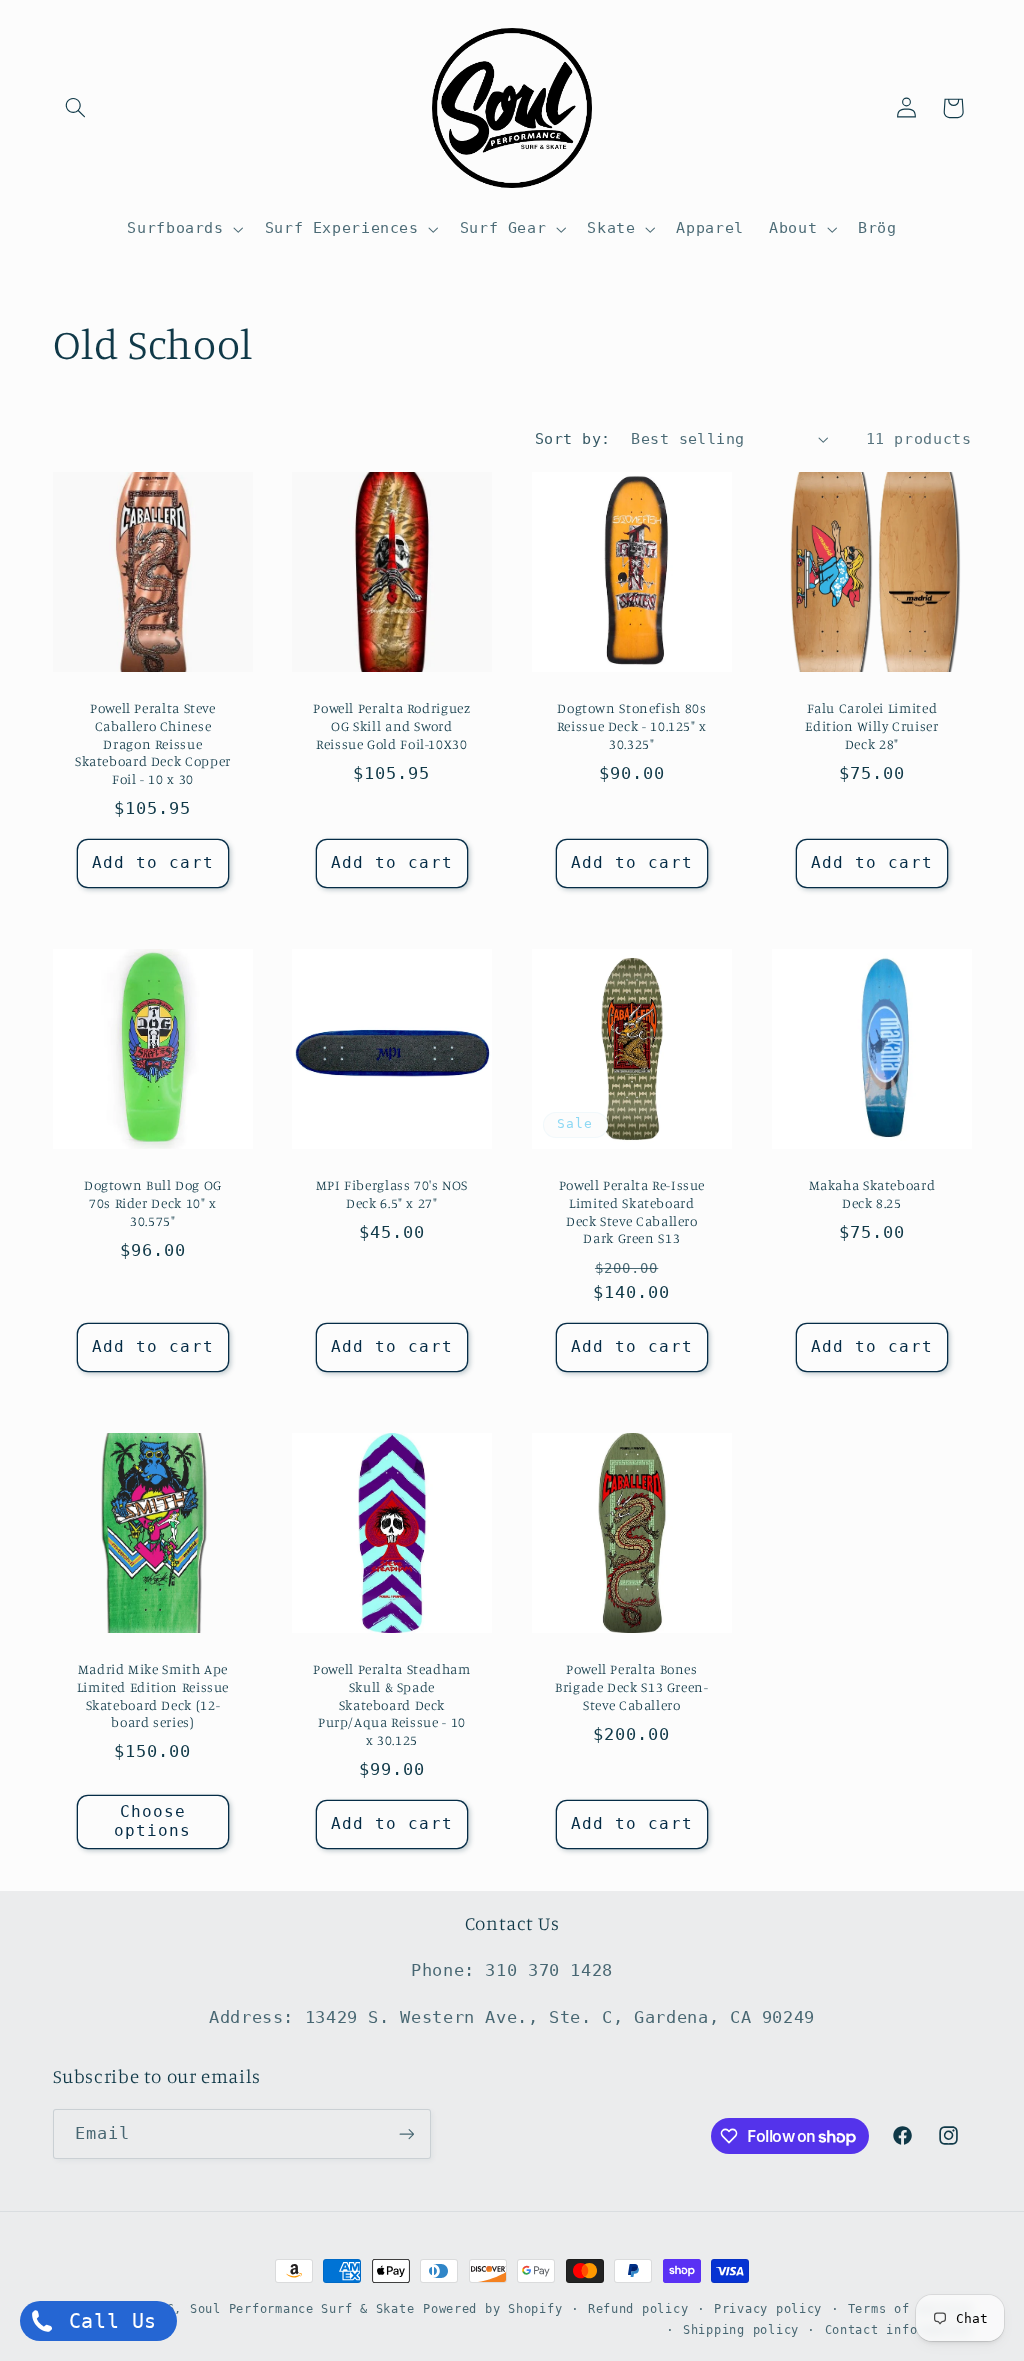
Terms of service (910, 2309)
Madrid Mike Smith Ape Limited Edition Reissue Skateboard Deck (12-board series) (152, 1695)
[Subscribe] (406, 2133)
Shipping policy (741, 2330)
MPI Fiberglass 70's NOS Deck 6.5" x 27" (392, 1194)
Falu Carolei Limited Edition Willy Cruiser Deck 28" (871, 726)
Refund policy (638, 2309)
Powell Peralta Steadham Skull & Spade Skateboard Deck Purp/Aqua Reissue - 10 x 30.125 (392, 1704)
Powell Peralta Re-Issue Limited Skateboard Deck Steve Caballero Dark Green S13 (632, 1211)
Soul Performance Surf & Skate (302, 2309)
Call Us (106, 2321)
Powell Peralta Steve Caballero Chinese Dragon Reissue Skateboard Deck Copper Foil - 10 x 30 (152, 743)
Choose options (152, 1822)
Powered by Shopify (492, 2309)
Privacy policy (768, 2309)
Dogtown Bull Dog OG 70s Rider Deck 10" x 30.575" (152, 1203)
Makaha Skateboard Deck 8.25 (871, 1194)
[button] (76, 108)
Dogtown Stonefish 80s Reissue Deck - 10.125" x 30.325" (632, 726)
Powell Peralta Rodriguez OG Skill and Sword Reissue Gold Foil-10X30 (392, 726)
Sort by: (572, 438)
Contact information (898, 2330)
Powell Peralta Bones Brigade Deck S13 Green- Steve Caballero (632, 1687)
